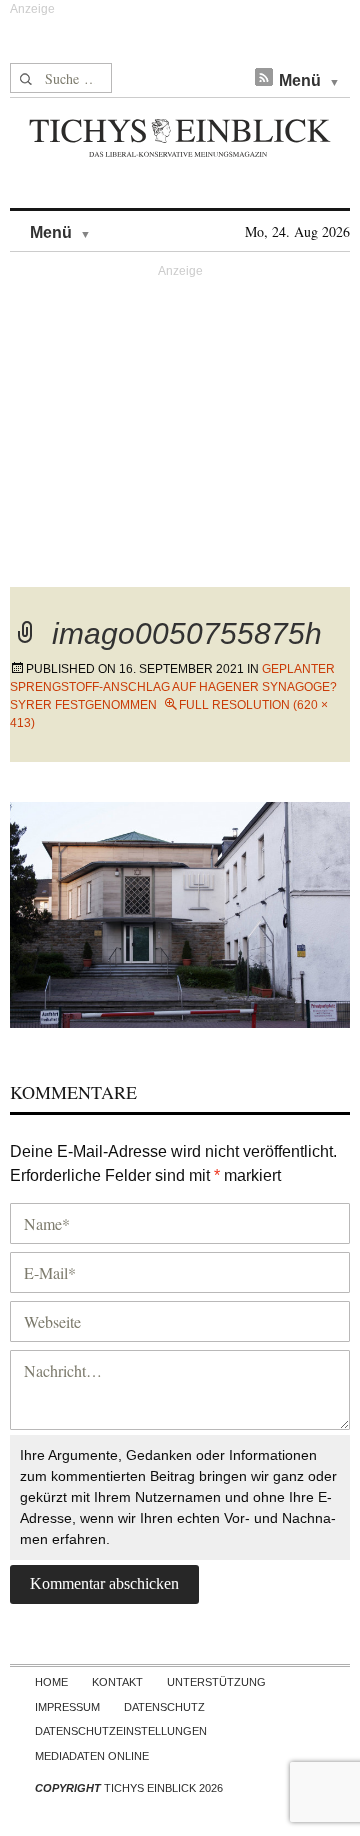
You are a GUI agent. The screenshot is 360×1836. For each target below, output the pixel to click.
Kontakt (117, 1682)
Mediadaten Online (92, 1756)
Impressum (67, 1707)
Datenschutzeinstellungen (121, 1731)
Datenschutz (164, 1707)
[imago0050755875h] (180, 912)
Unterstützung (216, 1682)
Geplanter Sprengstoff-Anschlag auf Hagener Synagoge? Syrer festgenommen (173, 687)
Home (51, 1682)
